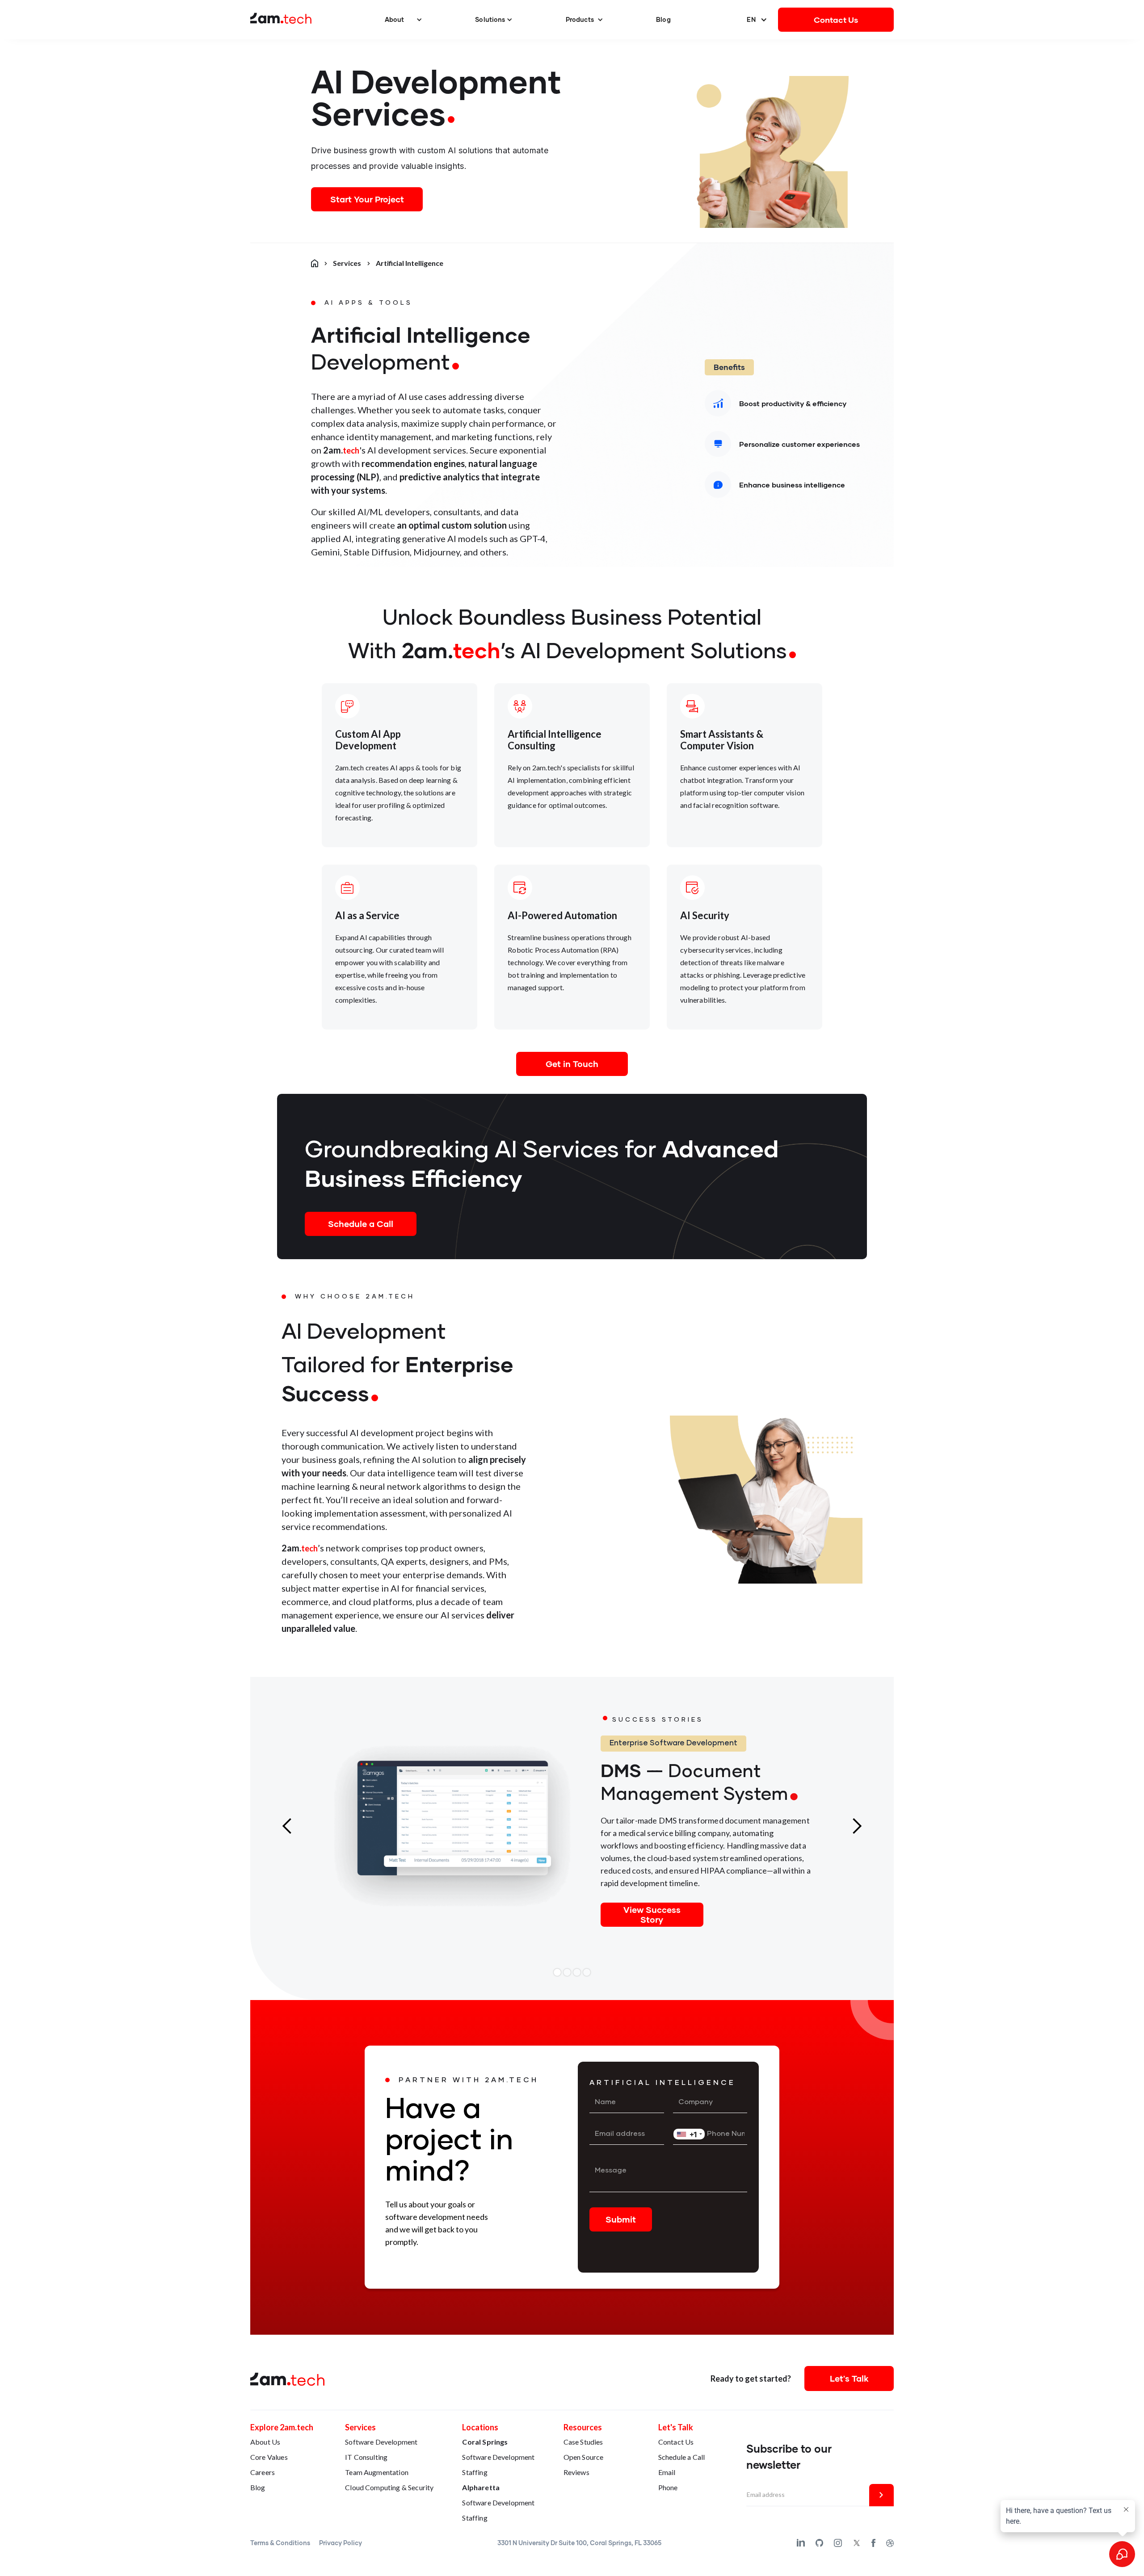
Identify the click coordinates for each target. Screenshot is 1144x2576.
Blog (663, 19)
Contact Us (836, 20)
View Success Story (652, 1914)
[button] (404, 20)
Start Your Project (367, 199)
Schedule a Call (361, 1224)
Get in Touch (572, 1064)
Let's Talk (849, 2378)
